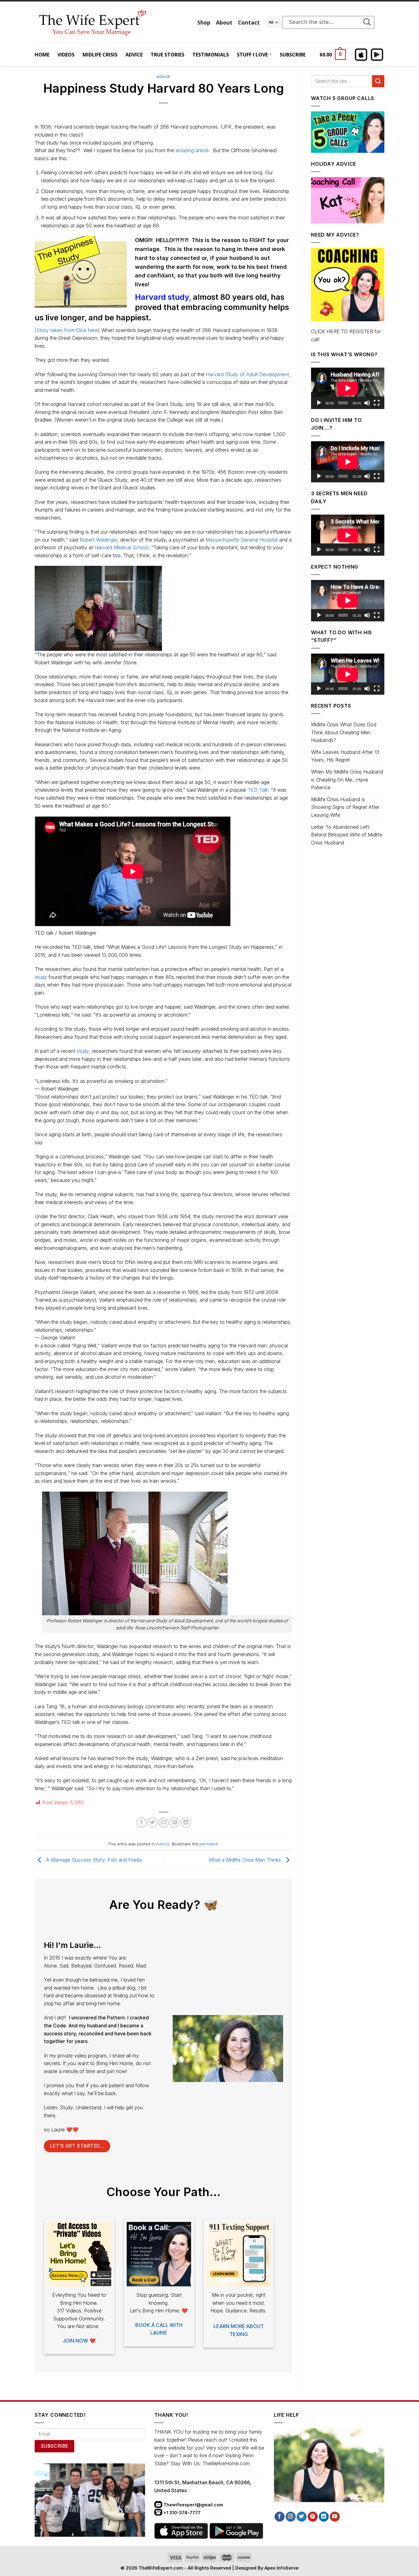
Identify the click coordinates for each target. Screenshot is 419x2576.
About (224, 22)
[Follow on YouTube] (335, 2517)
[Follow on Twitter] (302, 2517)
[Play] (319, 403)
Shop (204, 22)
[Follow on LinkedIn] (324, 2517)
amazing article (192, 150)
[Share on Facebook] (142, 1823)
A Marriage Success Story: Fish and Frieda (93, 1860)
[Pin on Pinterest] (175, 1823)
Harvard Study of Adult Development (247, 374)
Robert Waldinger (98, 540)
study (41, 977)
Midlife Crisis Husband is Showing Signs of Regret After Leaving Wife (345, 807)
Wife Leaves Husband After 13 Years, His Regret (345, 756)
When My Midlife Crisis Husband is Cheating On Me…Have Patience (347, 780)
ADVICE (134, 55)
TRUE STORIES (167, 55)
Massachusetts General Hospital (242, 540)
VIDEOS (66, 55)
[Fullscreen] (377, 403)
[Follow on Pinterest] (313, 2517)
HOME (42, 55)
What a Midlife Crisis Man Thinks (246, 1860)
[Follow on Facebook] (280, 2517)
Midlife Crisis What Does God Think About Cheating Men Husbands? (344, 732)
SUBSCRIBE (293, 55)
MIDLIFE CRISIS (100, 55)
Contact (249, 22)
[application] (348, 388)
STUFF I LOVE (252, 55)
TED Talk (258, 790)
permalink (209, 1844)
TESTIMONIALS (211, 55)
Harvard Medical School (121, 547)
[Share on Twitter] (153, 1823)
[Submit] (370, 22)
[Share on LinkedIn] (186, 1823)
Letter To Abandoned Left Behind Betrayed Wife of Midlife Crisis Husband (347, 835)
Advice (163, 77)
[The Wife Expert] (111, 22)
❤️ (79, 2341)
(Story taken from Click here (66, 330)
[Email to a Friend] (164, 1823)
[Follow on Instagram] (291, 2517)
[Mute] (367, 403)
